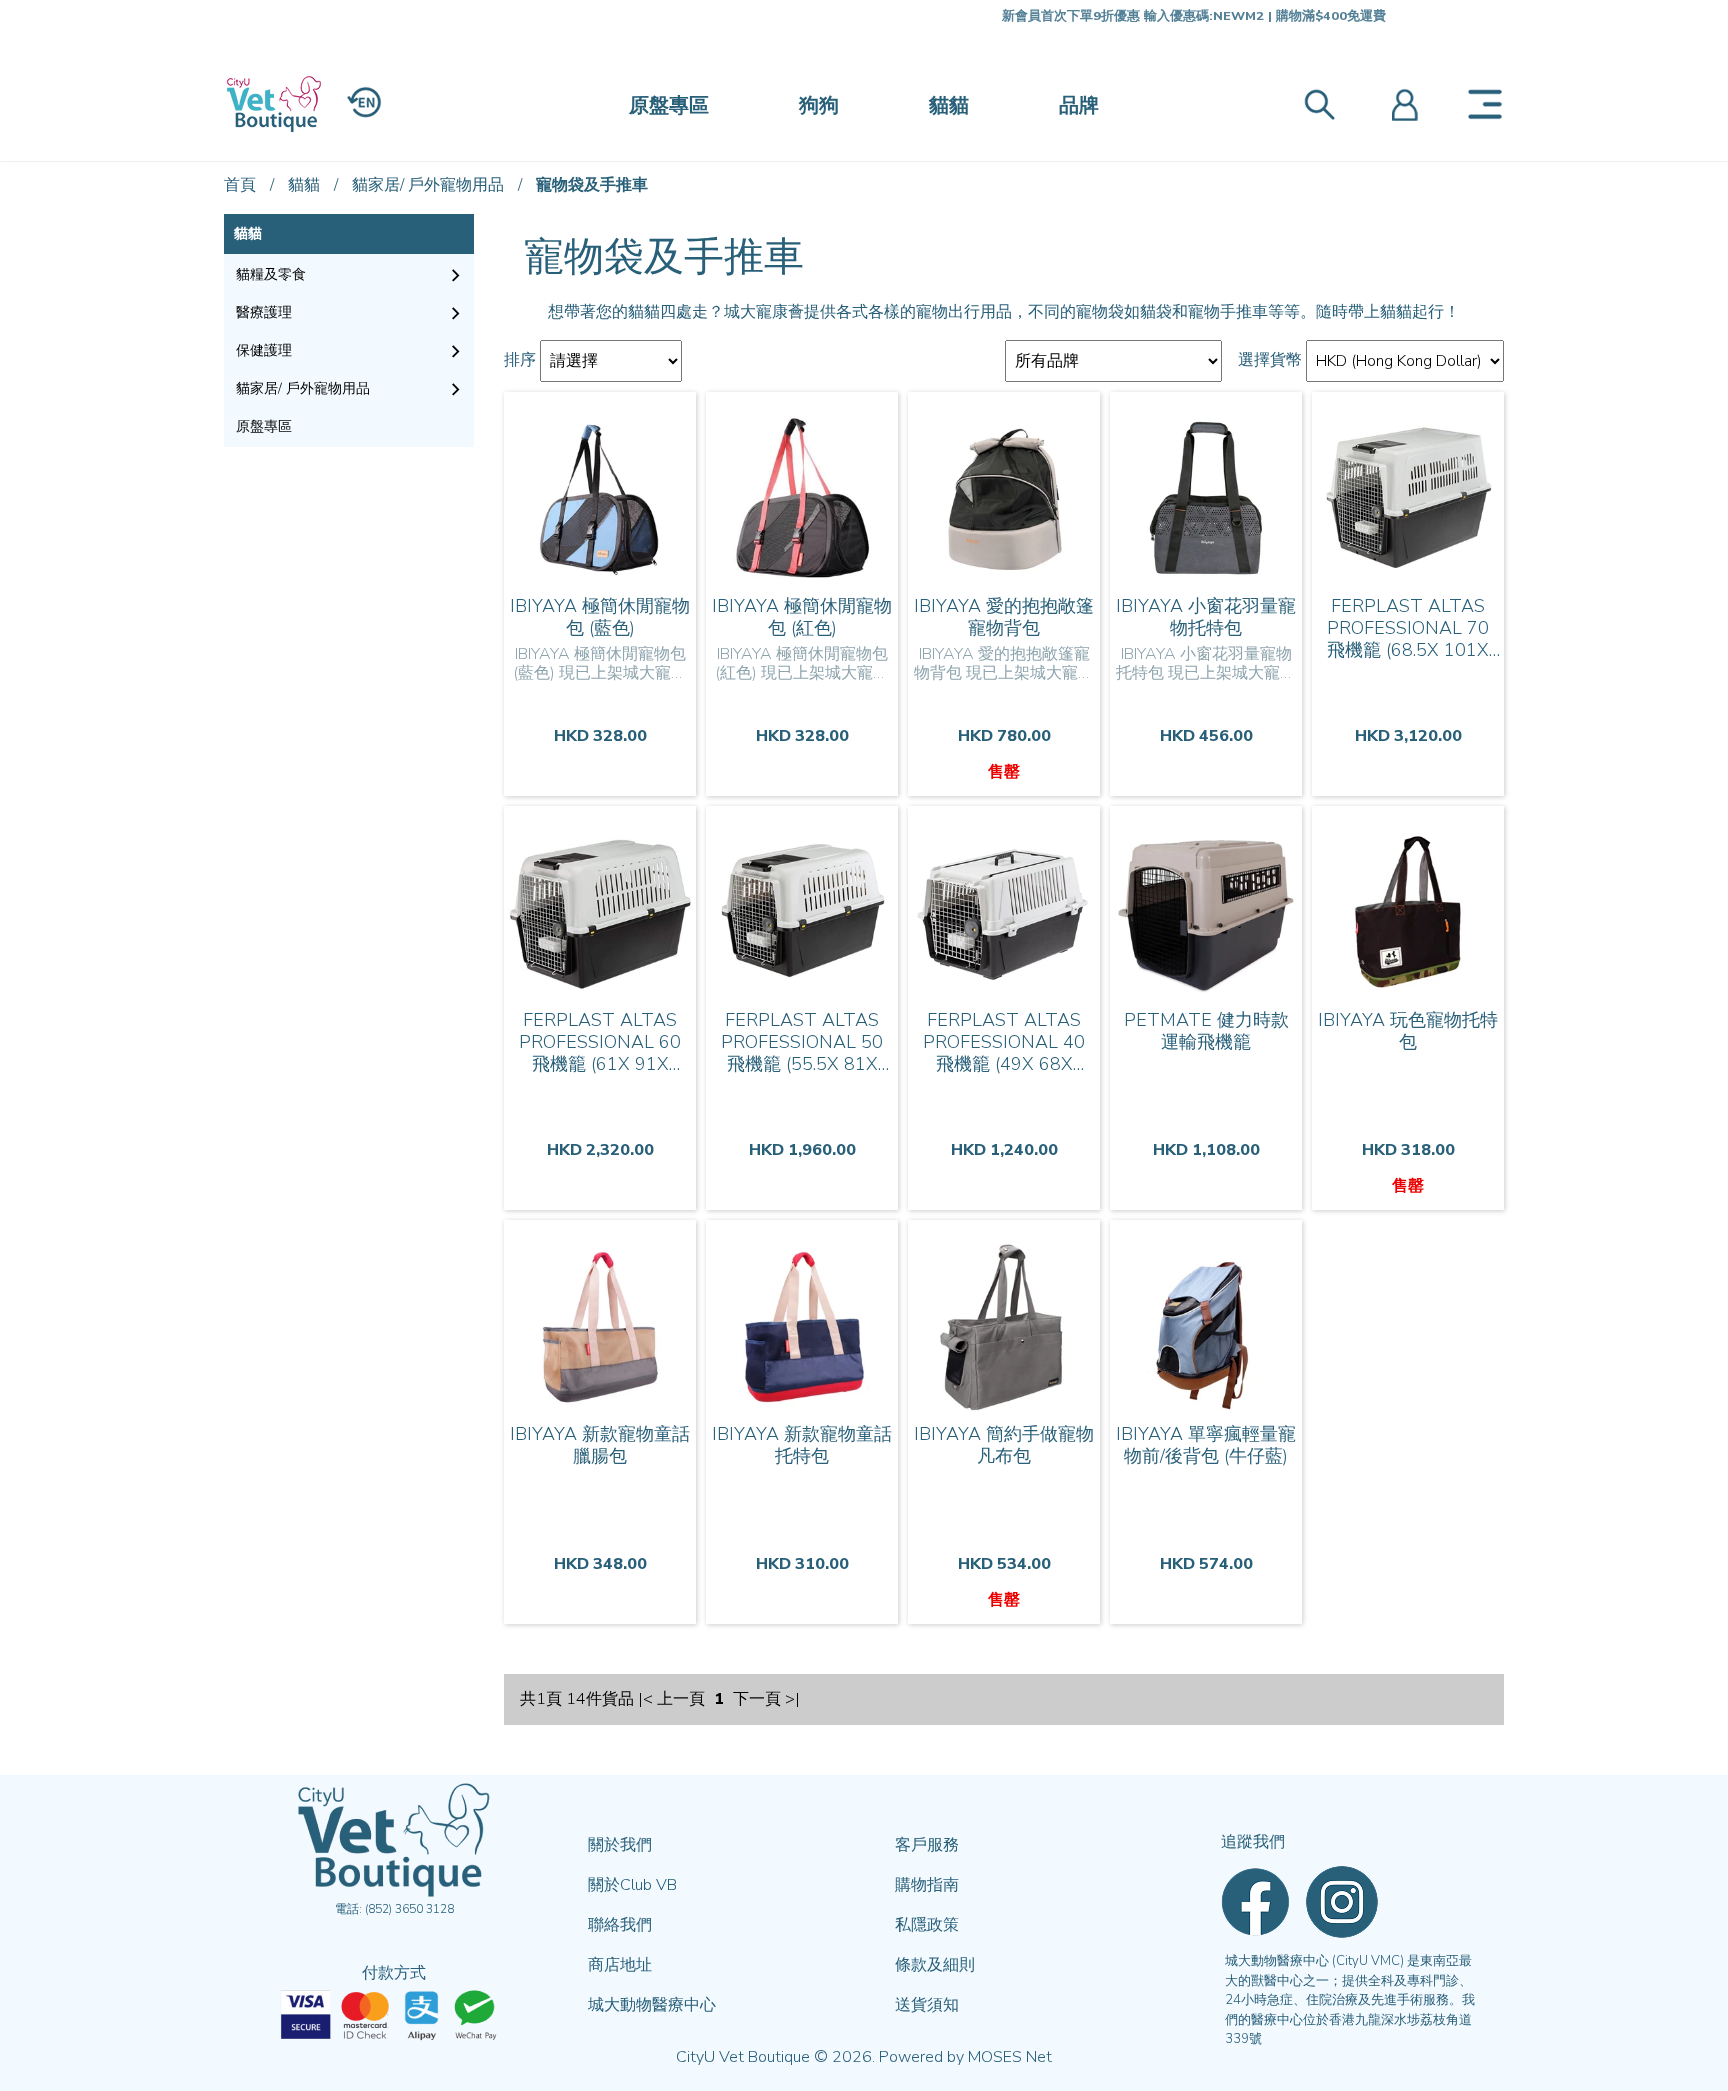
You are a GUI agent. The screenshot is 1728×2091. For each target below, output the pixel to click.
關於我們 (620, 1845)
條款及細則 (935, 1965)
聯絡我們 (620, 1925)
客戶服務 (927, 1845)
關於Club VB (632, 1885)
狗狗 (819, 105)
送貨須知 (927, 2005)
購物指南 (927, 1885)
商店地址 (620, 1965)
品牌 (1079, 105)
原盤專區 (669, 105)
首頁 (240, 185)
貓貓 (949, 105)
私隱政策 (927, 1925)
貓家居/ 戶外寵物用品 (428, 185)
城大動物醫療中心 (652, 2005)
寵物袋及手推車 (592, 185)
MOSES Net (1010, 2057)
